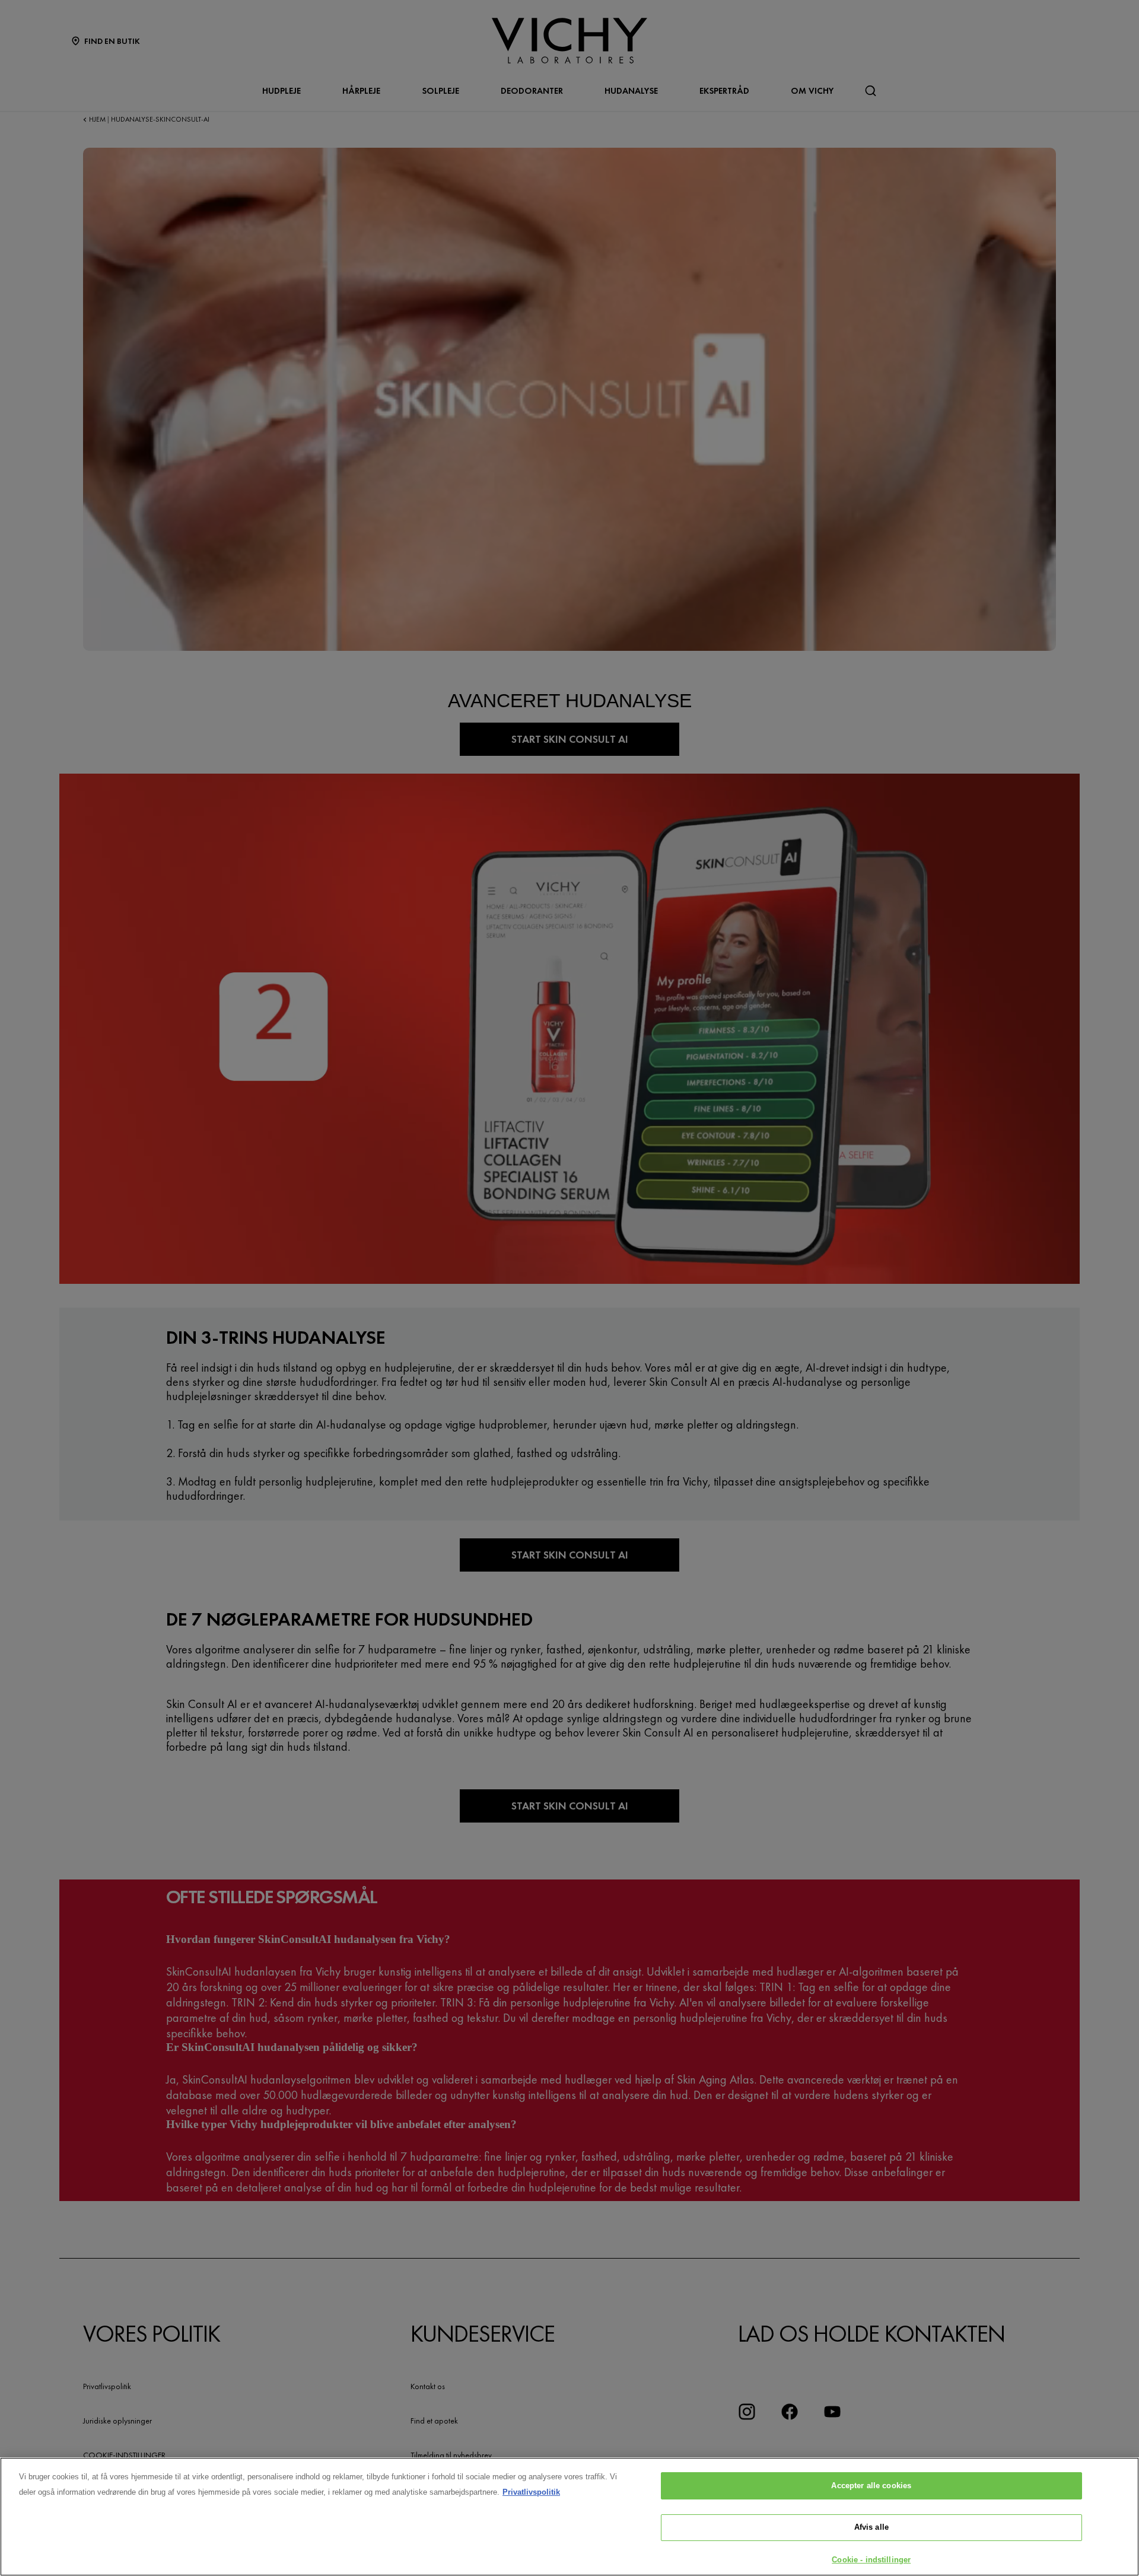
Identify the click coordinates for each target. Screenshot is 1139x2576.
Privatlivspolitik (531, 2492)
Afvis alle (871, 2528)
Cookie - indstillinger (871, 2560)
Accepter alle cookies (871, 2486)
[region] (569, 2517)
